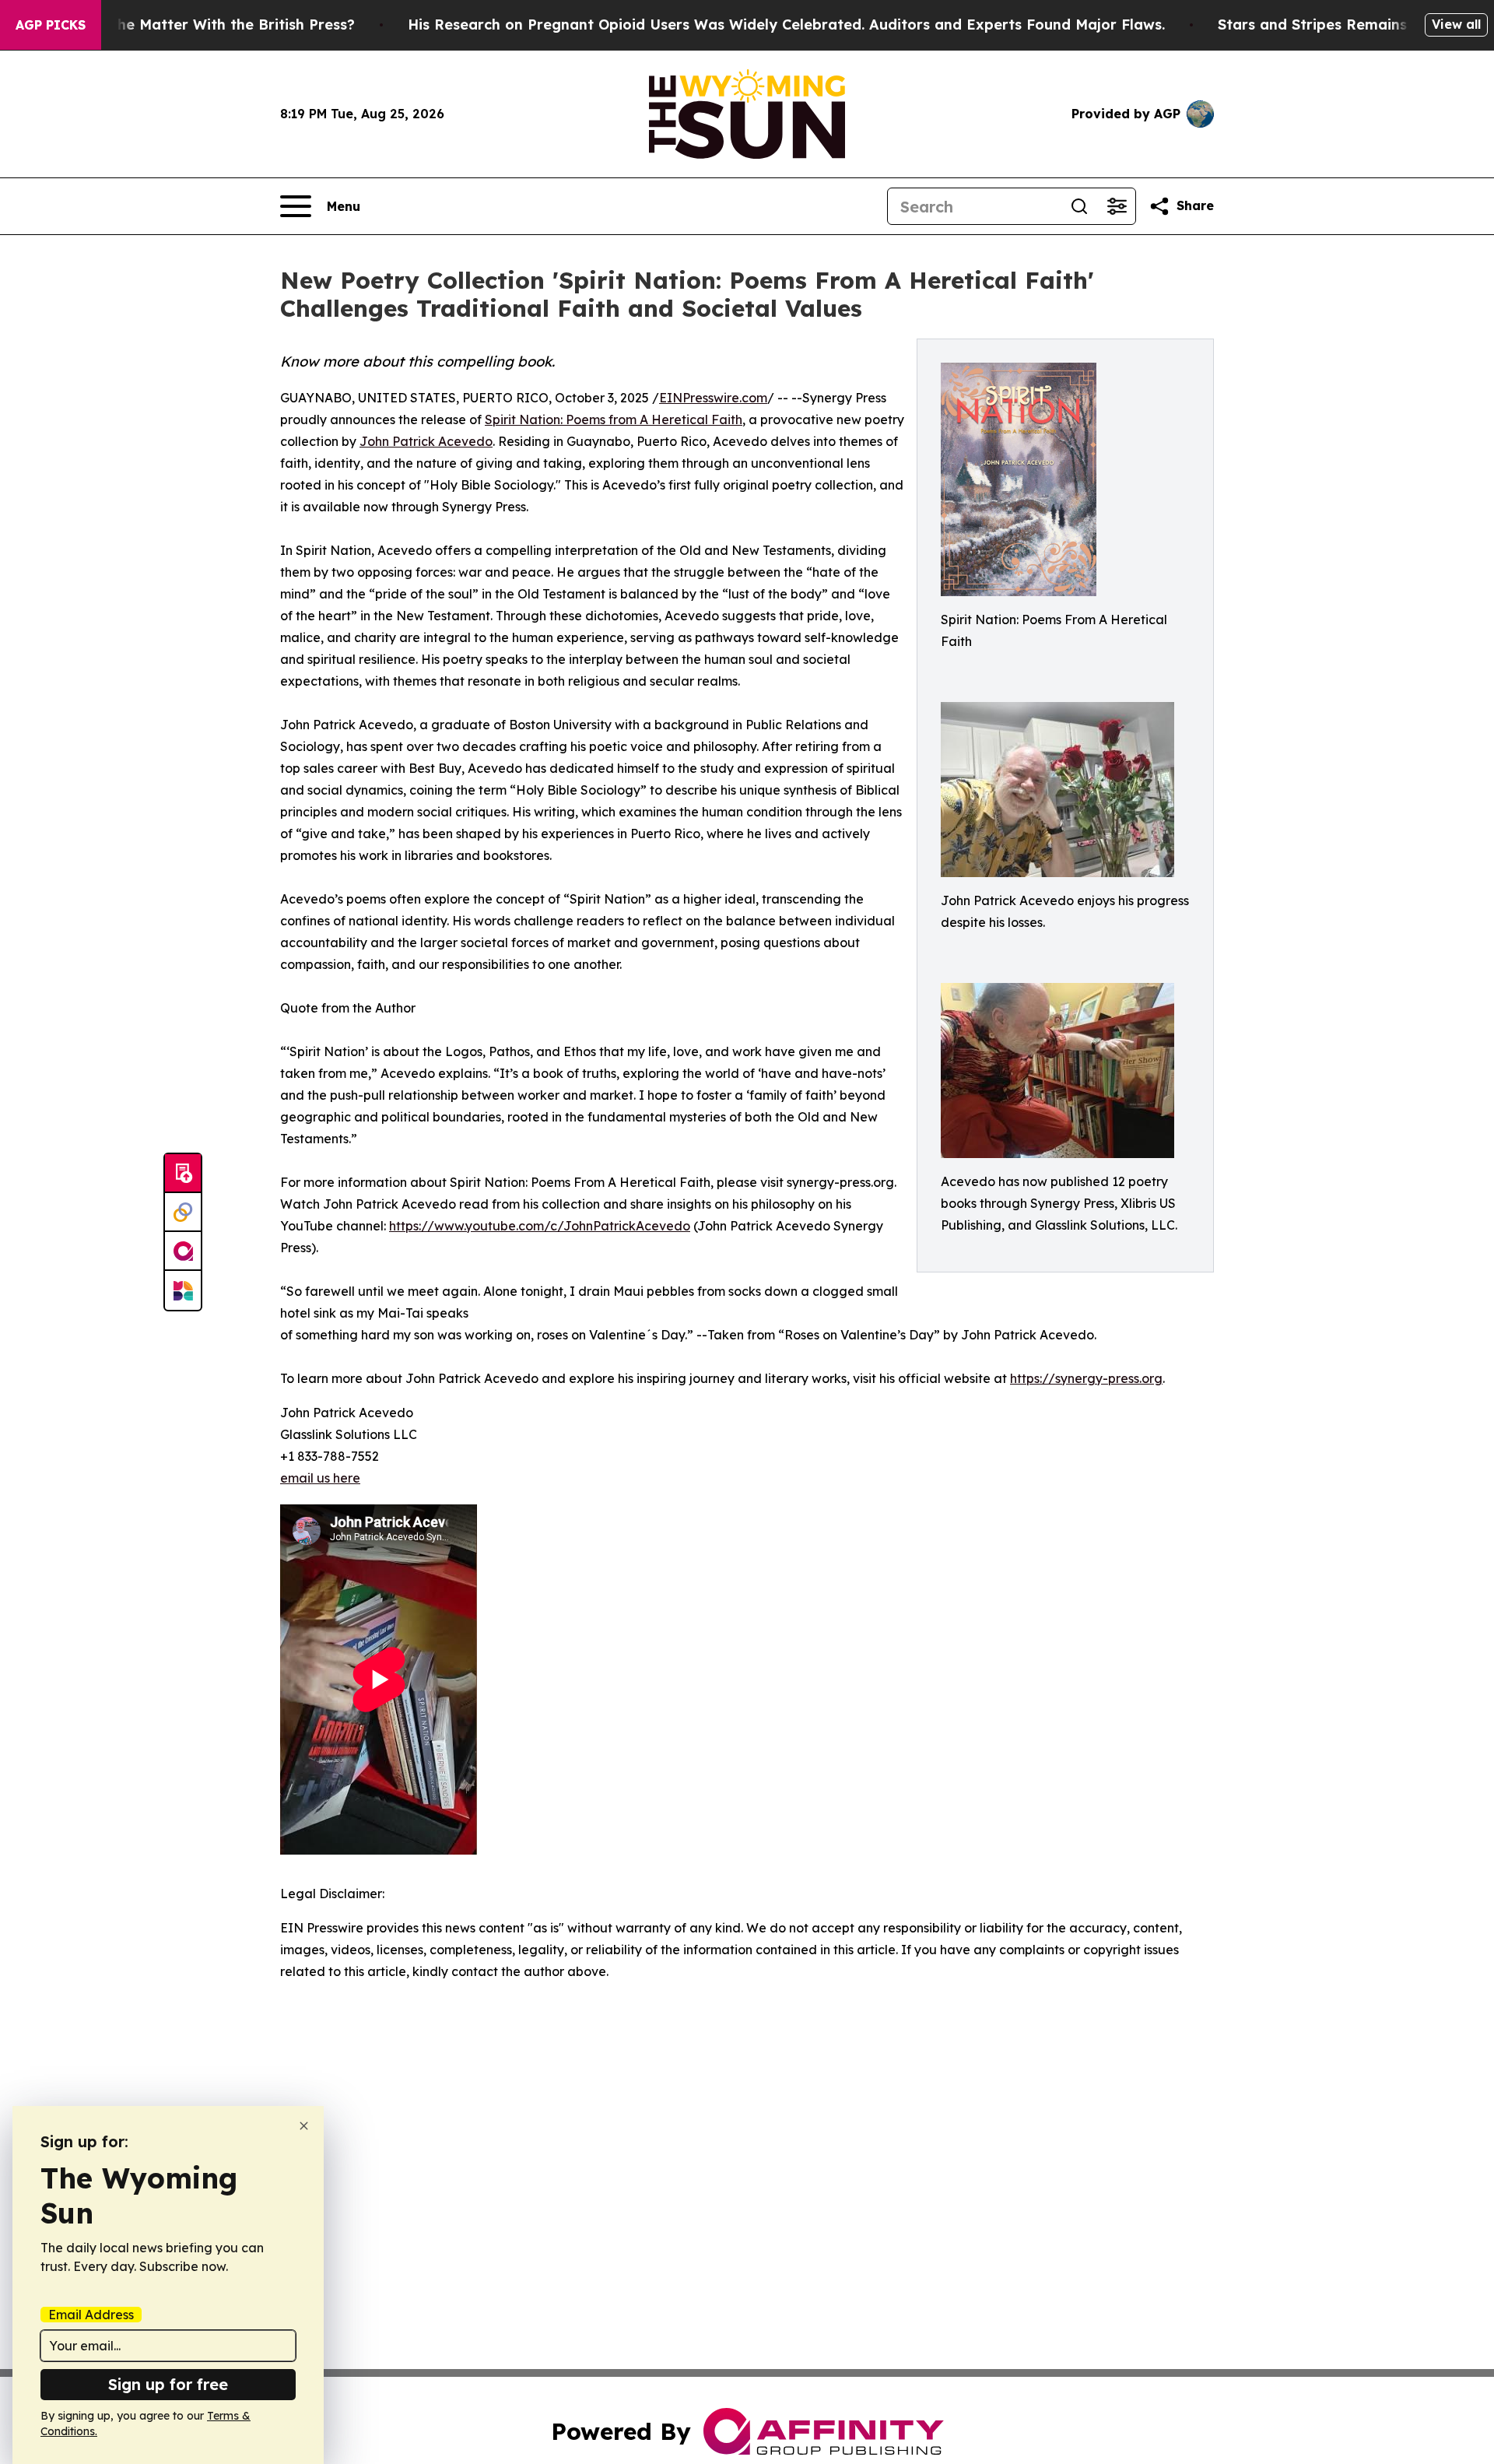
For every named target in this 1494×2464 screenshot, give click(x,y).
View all (1456, 24)
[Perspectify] (183, 1213)
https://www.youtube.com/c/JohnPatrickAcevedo (540, 1226)
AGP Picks (51, 25)
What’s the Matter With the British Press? (206, 25)
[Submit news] (183, 1174)
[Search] (1079, 206)
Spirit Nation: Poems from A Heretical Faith (614, 419)
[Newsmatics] (183, 1290)
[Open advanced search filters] (1117, 206)
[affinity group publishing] (183, 1251)
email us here (320, 1478)
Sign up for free (168, 2384)
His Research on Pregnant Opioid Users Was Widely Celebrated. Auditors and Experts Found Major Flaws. (786, 25)
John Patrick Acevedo (426, 441)
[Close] (304, 2126)
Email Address (91, 2315)
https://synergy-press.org (1086, 1378)
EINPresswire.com (713, 398)
